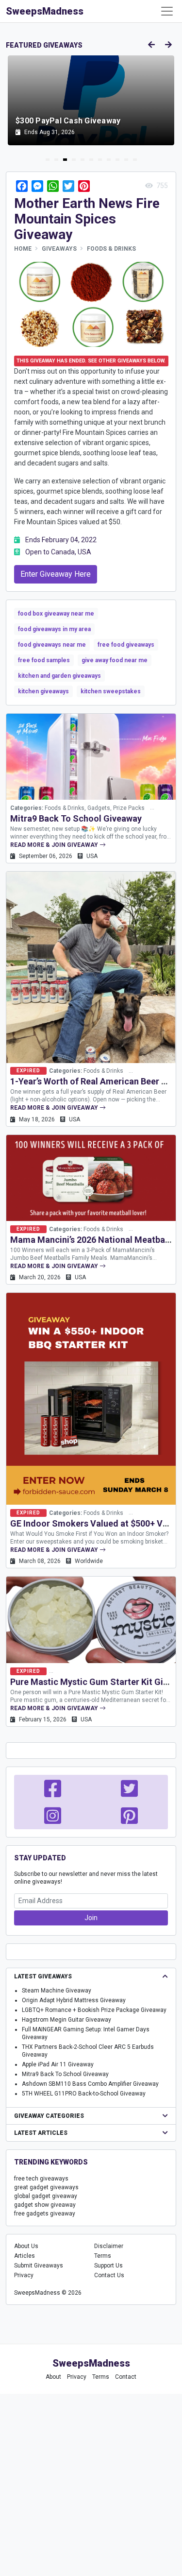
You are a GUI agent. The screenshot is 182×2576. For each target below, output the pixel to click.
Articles (25, 2256)
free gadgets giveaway (45, 2214)
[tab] (48, 160)
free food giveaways (126, 645)
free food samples (44, 660)
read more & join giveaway (55, 845)
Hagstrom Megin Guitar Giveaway (66, 2020)
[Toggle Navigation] (167, 11)
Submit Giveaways (39, 2266)
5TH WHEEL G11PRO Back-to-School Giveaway (84, 2094)
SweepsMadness (45, 11)
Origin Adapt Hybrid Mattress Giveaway (74, 2000)
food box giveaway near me (56, 614)
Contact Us (109, 2275)
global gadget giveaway (46, 2196)
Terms (103, 2256)
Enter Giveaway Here (56, 574)
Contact (126, 2377)
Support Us (108, 2266)
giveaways (59, 249)
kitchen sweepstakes (111, 691)
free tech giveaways (41, 2179)
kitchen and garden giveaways (59, 676)
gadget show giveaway (45, 2205)
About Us (26, 2246)
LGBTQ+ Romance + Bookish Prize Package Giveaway (94, 2010)
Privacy (24, 2275)
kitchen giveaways (43, 691)
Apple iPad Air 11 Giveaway (58, 2064)
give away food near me (115, 660)
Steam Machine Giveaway (57, 1991)
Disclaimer (109, 2246)
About (53, 2377)
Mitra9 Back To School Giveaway (76, 818)
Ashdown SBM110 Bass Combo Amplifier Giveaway (90, 2084)
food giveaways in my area (54, 629)
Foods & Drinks (111, 249)
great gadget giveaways (46, 2187)
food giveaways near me (52, 645)
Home (23, 249)
